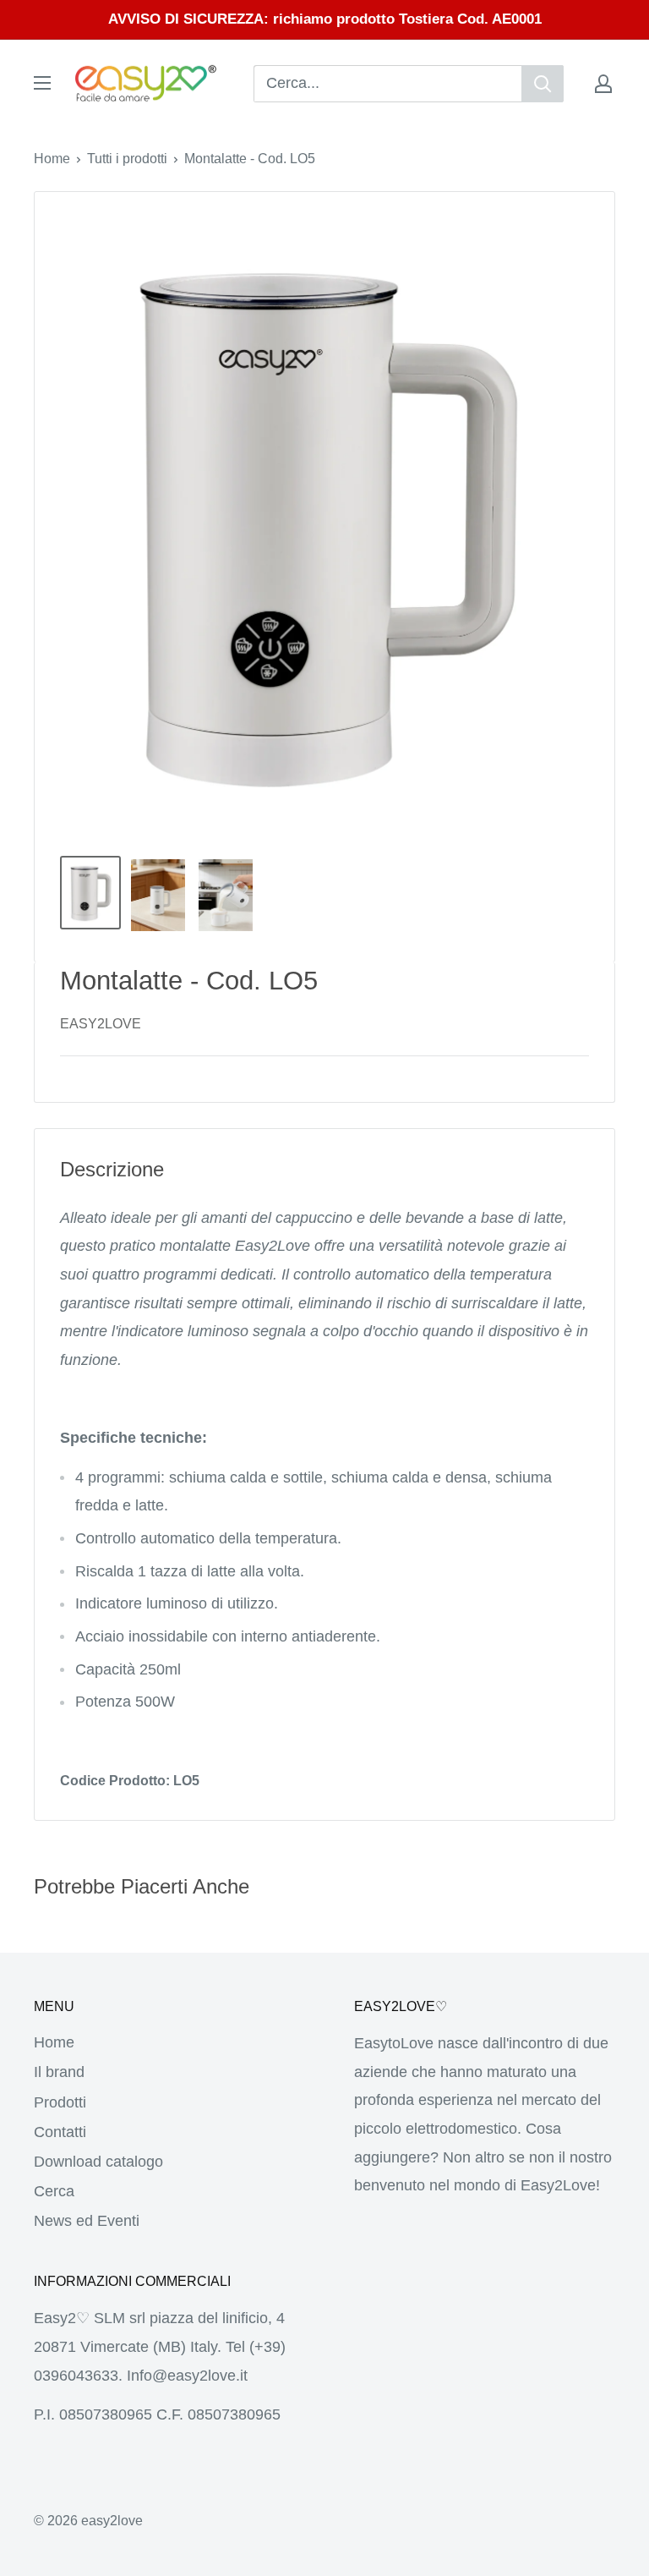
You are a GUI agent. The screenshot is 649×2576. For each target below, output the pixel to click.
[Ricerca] (543, 84)
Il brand (59, 2072)
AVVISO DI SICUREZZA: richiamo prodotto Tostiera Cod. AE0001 (325, 19)
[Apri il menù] (42, 83)
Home (52, 159)
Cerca (54, 2191)
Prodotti (60, 2102)
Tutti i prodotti (127, 159)
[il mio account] (603, 84)
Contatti (60, 2132)
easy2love (101, 1024)
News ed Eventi (87, 2221)
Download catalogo (98, 2162)
